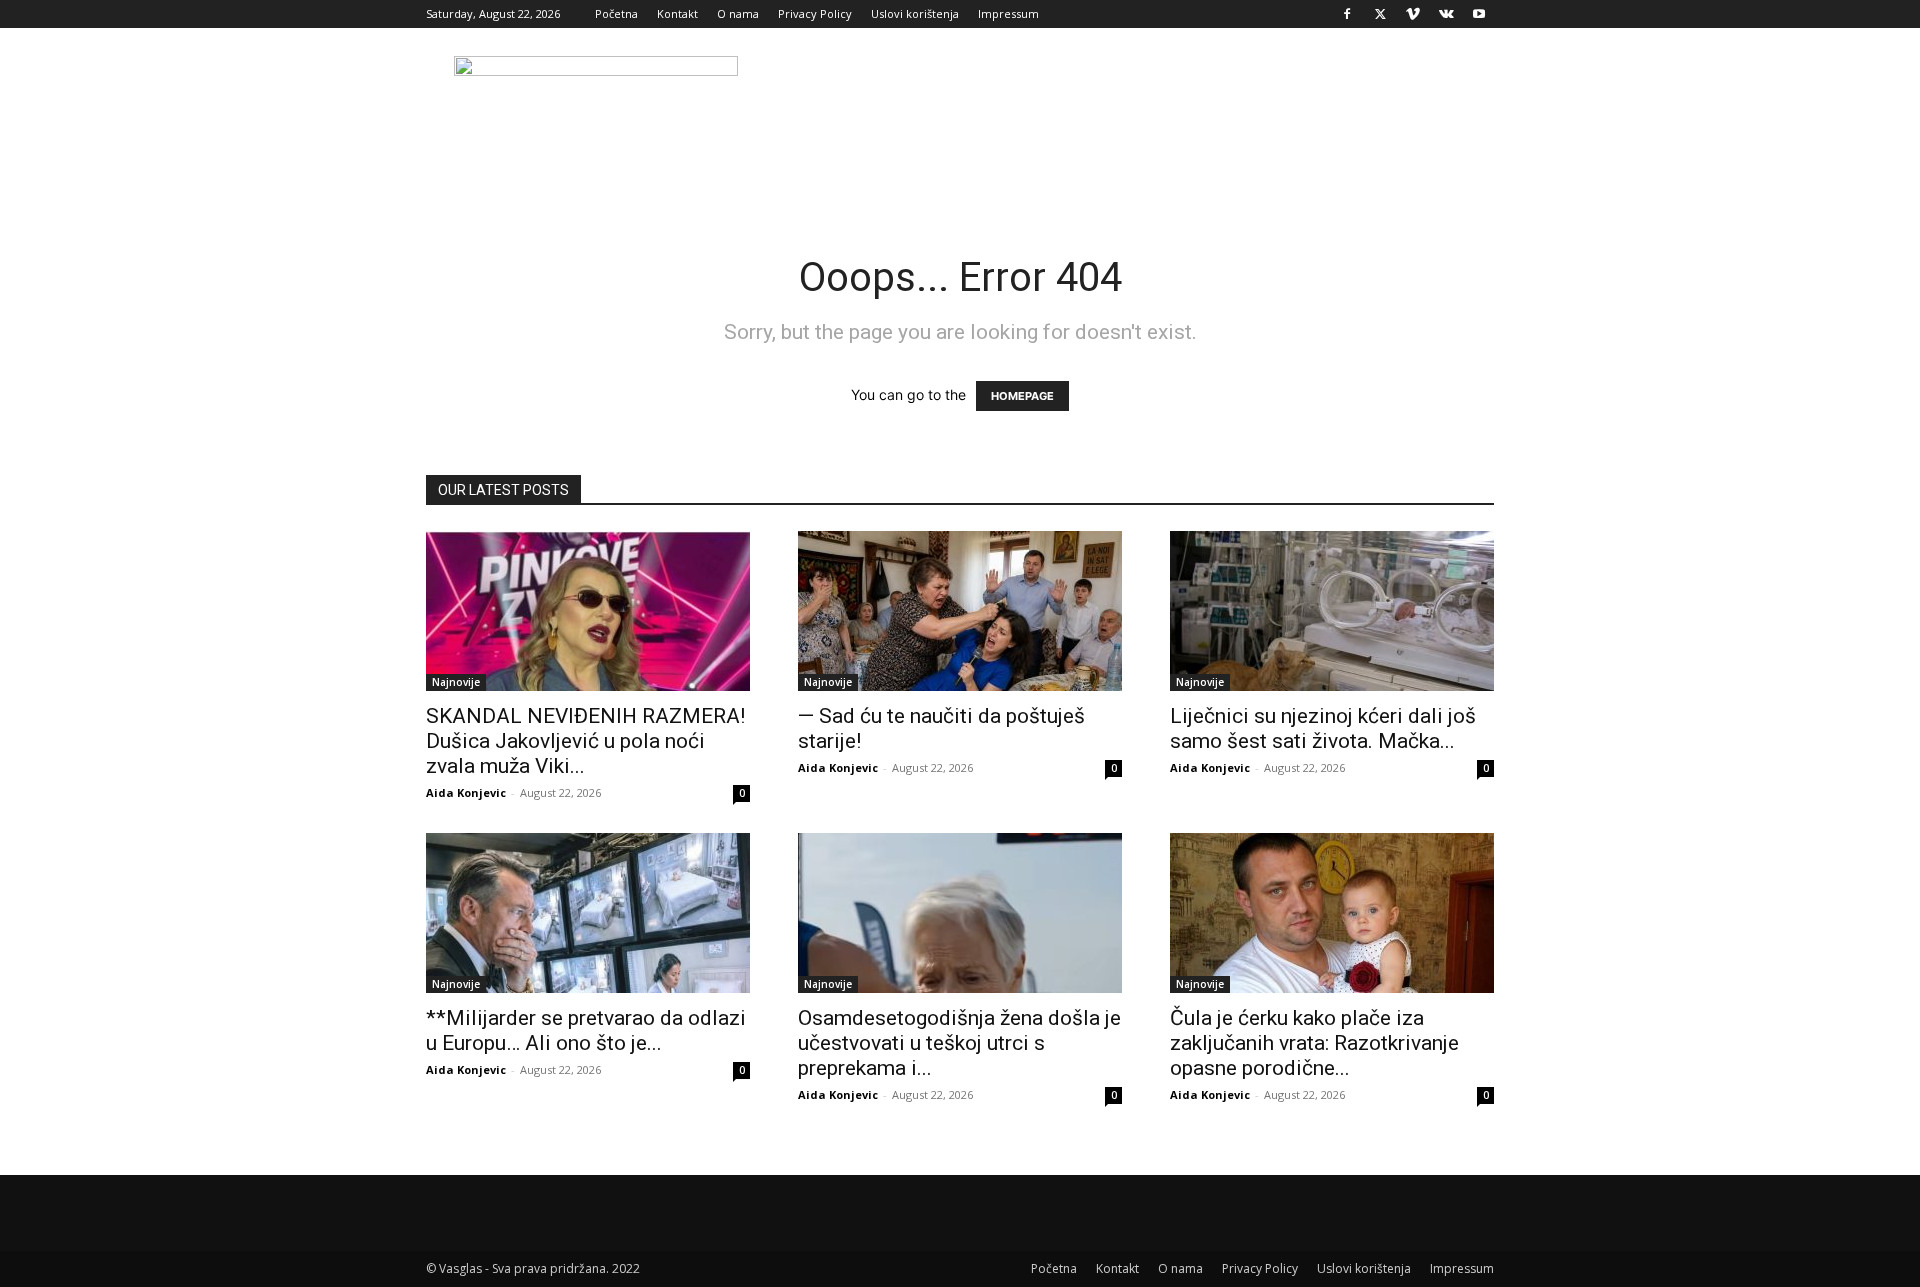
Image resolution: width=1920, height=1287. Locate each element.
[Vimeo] (1413, 14)
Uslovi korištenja (915, 13)
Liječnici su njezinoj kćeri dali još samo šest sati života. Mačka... (1323, 728)
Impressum (1008, 13)
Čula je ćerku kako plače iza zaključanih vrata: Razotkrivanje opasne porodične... (1314, 1043)
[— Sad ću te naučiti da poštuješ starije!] (960, 611)
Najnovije (456, 682)
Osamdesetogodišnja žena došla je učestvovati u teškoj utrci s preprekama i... (959, 1043)
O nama (738, 13)
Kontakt (677, 13)
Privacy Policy (815, 13)
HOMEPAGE (1022, 396)
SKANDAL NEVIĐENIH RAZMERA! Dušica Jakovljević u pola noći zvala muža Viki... (585, 741)
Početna (616, 13)
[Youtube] (1479, 14)
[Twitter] (1380, 14)
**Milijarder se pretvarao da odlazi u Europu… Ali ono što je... (586, 1030)
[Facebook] (1347, 14)
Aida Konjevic (466, 792)
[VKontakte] (1446, 14)
